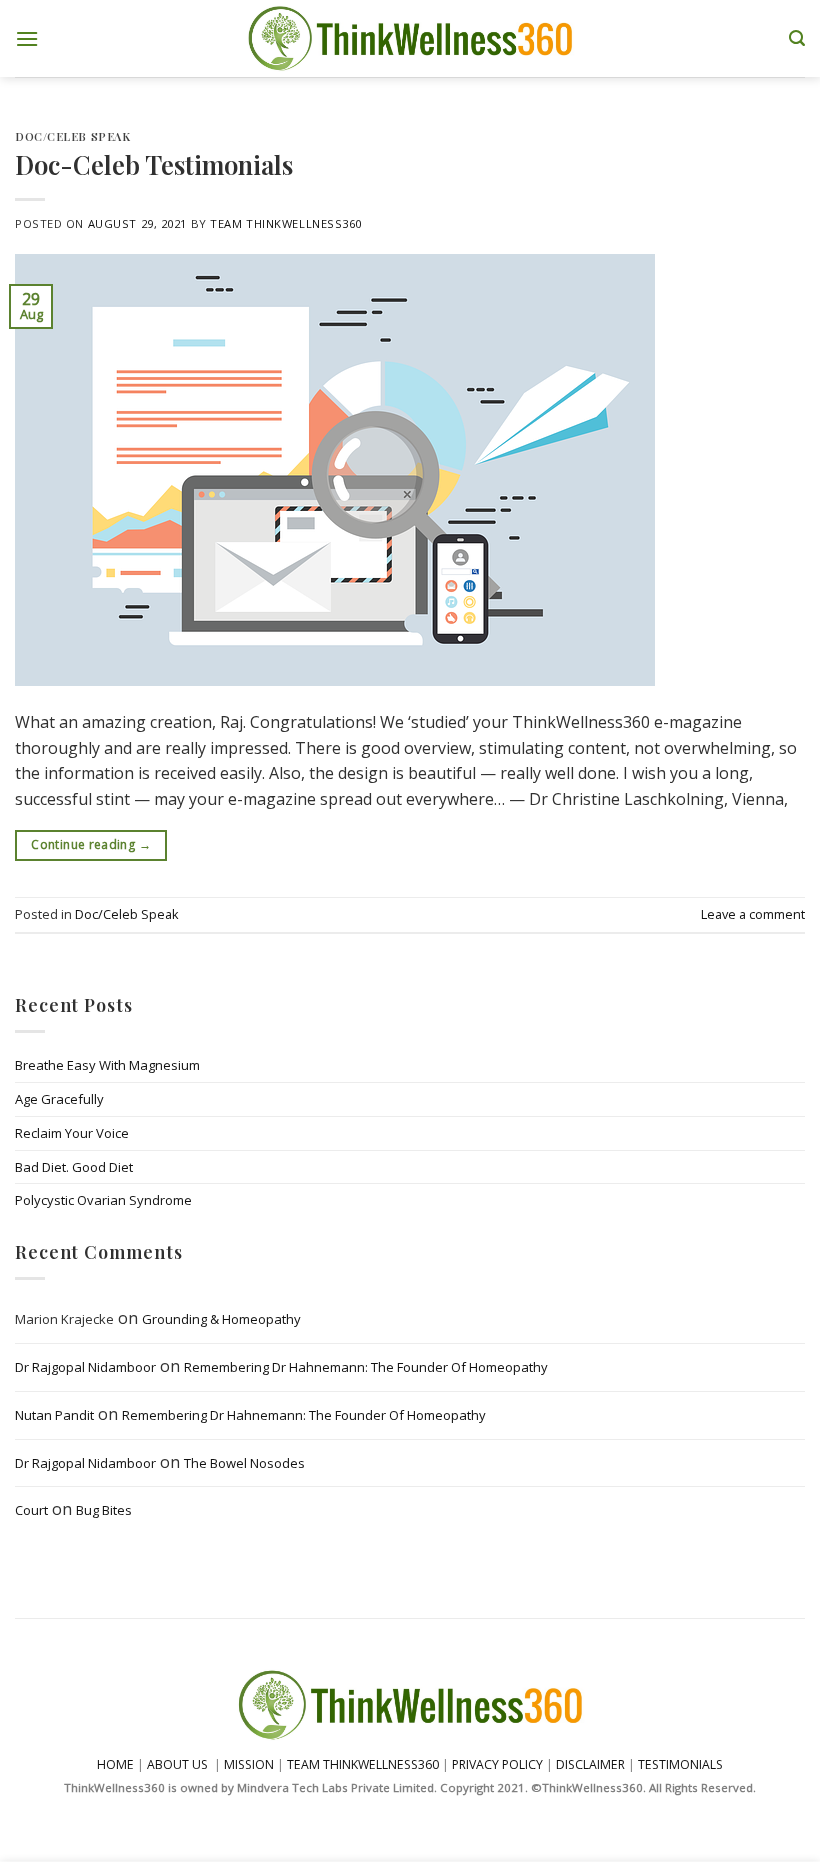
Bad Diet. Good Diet (74, 1167)
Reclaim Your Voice (72, 1133)
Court (31, 1511)
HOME (115, 1764)
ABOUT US (177, 1764)
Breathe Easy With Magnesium (107, 1065)
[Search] (797, 38)
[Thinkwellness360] (410, 38)
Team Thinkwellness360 (286, 223)
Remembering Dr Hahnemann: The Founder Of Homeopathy (366, 1367)
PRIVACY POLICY (497, 1764)
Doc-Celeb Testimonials (154, 164)
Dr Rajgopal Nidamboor (85, 1367)
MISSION (250, 1764)
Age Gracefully (59, 1099)
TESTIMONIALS (680, 1764)
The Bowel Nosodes (244, 1463)
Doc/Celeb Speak (72, 136)
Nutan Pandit (54, 1415)
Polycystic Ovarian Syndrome (103, 1201)
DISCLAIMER (590, 1764)
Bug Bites (104, 1511)
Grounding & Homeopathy (221, 1320)
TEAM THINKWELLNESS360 (363, 1764)
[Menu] (27, 38)
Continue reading (91, 844)
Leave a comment (753, 914)
